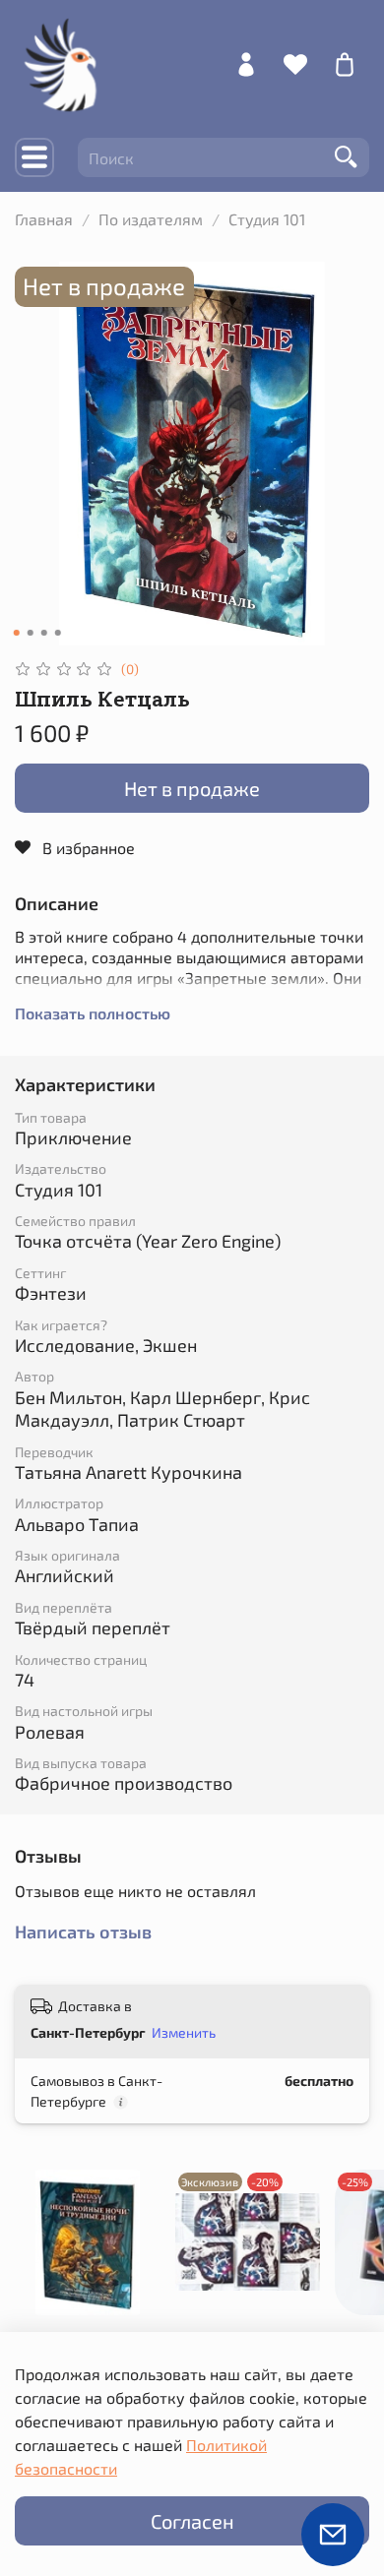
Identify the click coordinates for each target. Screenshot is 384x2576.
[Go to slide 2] (31, 633)
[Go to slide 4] (58, 633)
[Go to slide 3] (44, 633)
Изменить (184, 2032)
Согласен (192, 2521)
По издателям (151, 219)
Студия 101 (267, 219)
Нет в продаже (192, 788)
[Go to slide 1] (17, 633)
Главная (44, 219)
